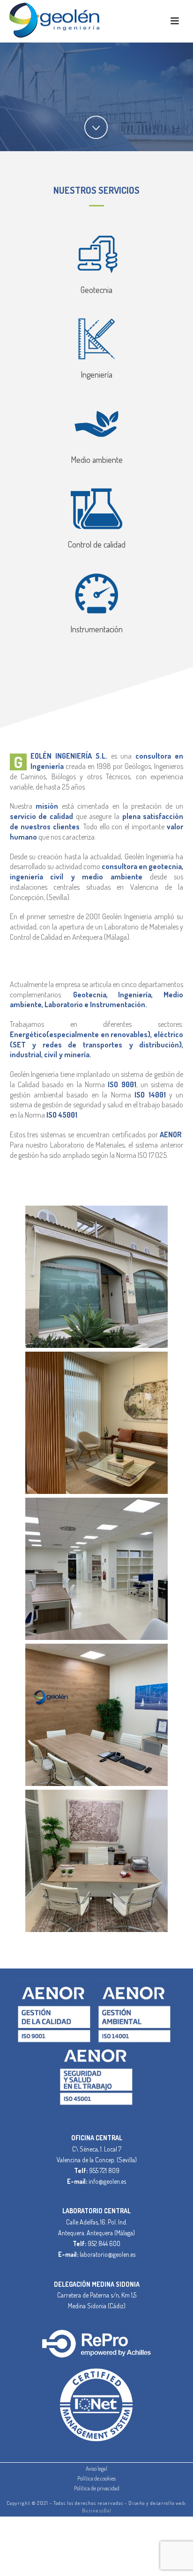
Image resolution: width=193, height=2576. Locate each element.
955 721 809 (104, 2170)
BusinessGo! (97, 2510)
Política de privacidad (97, 2488)
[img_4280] (96, 1423)
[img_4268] (96, 1277)
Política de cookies (96, 2478)
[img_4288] (96, 1569)
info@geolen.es (107, 2181)
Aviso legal (96, 2469)
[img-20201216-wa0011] (96, 1861)
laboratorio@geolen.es (108, 2254)
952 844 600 (104, 2243)
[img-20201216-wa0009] (96, 1715)
